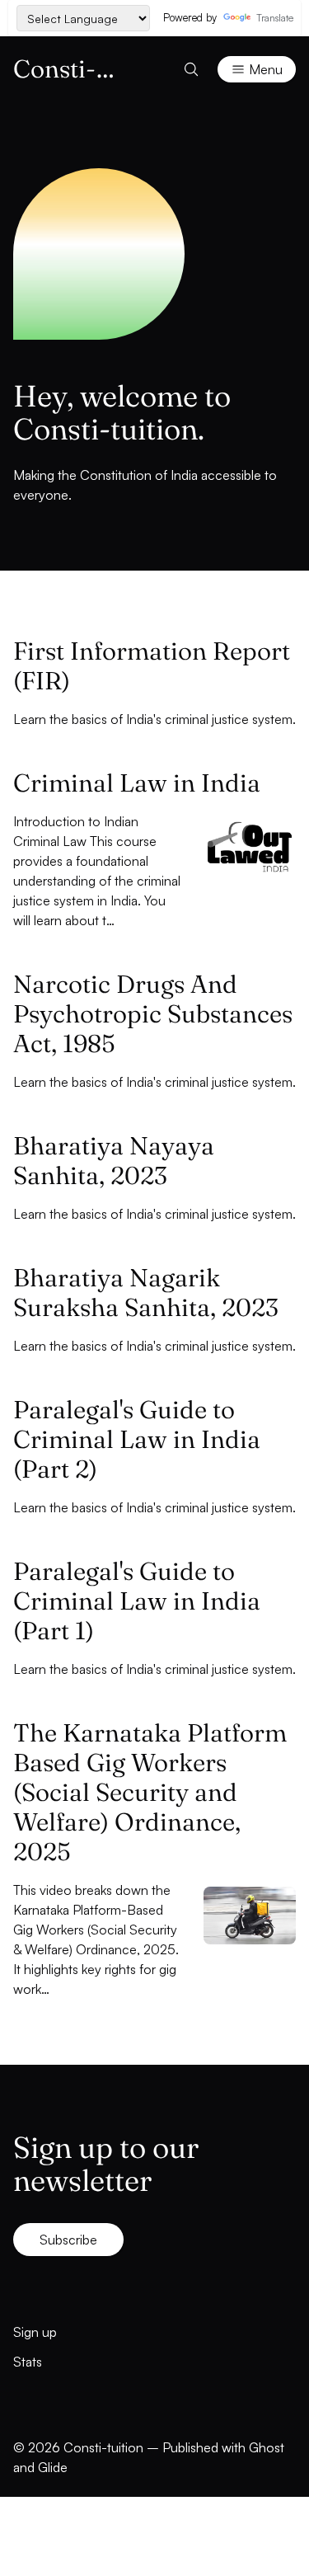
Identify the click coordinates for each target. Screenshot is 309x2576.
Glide (53, 2467)
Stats (28, 2362)
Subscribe (68, 2240)
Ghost (267, 2447)
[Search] (191, 69)
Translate (274, 18)
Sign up (35, 2332)
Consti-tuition (103, 2447)
